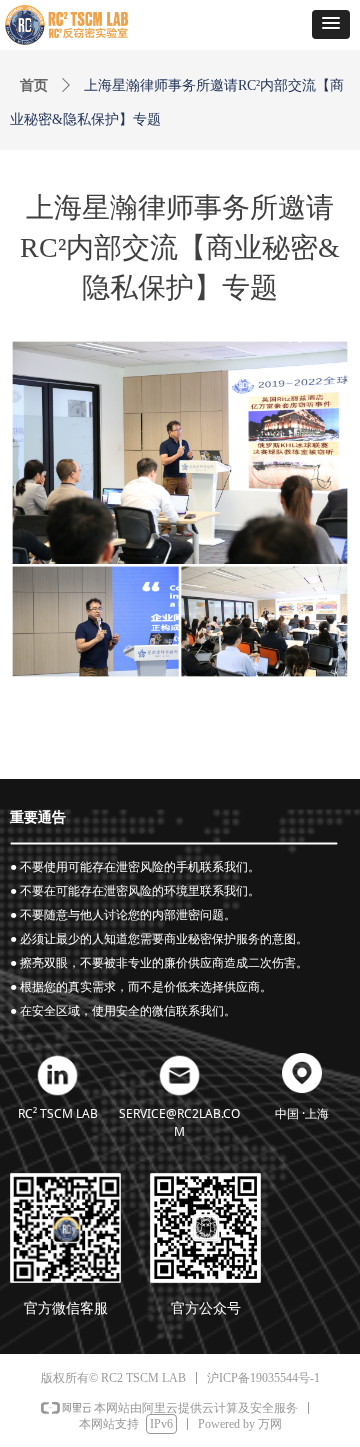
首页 (34, 85)
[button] (331, 24)
